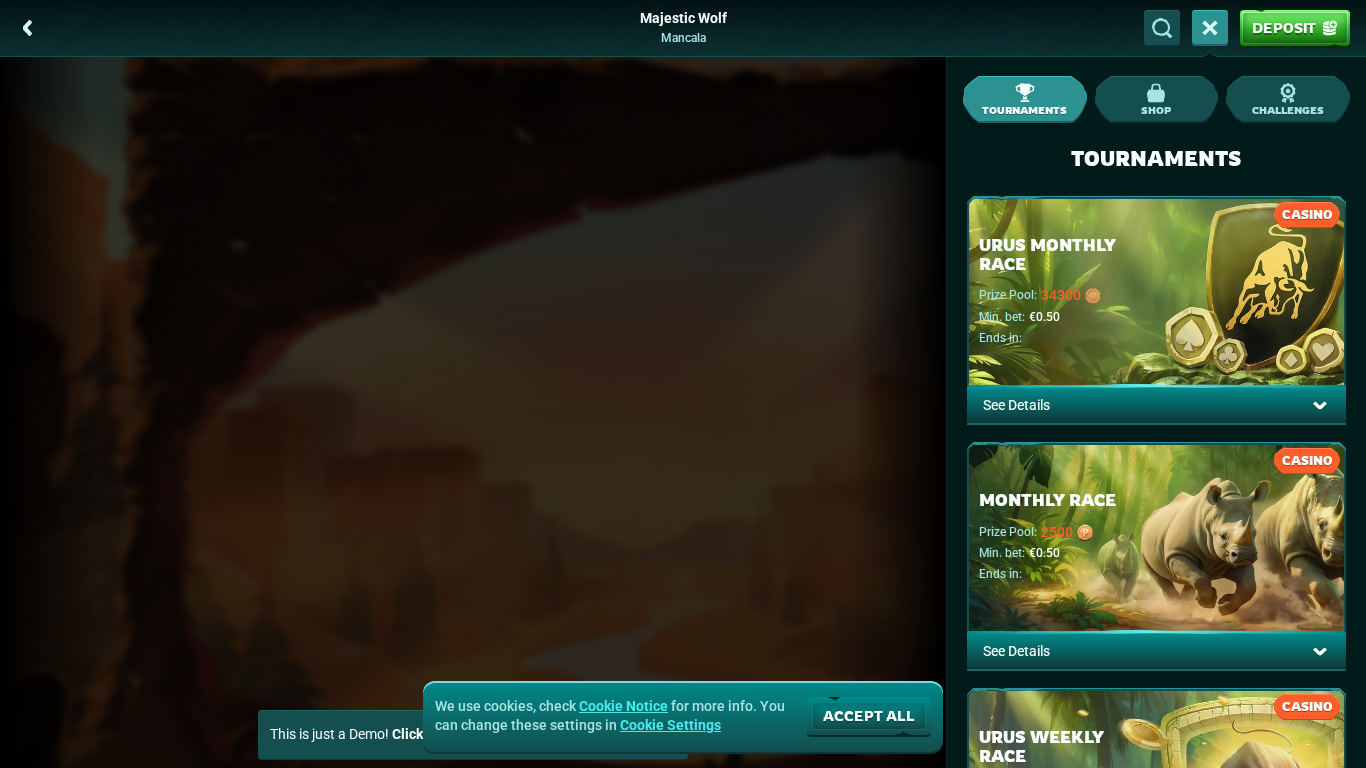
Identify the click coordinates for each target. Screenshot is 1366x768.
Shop (1156, 110)
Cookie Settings (670, 725)
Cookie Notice (623, 706)
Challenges (1288, 110)
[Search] (1162, 28)
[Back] (28, 28)
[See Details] (1320, 405)
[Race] (1210, 28)
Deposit (1284, 27)
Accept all (869, 715)
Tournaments (1024, 110)
